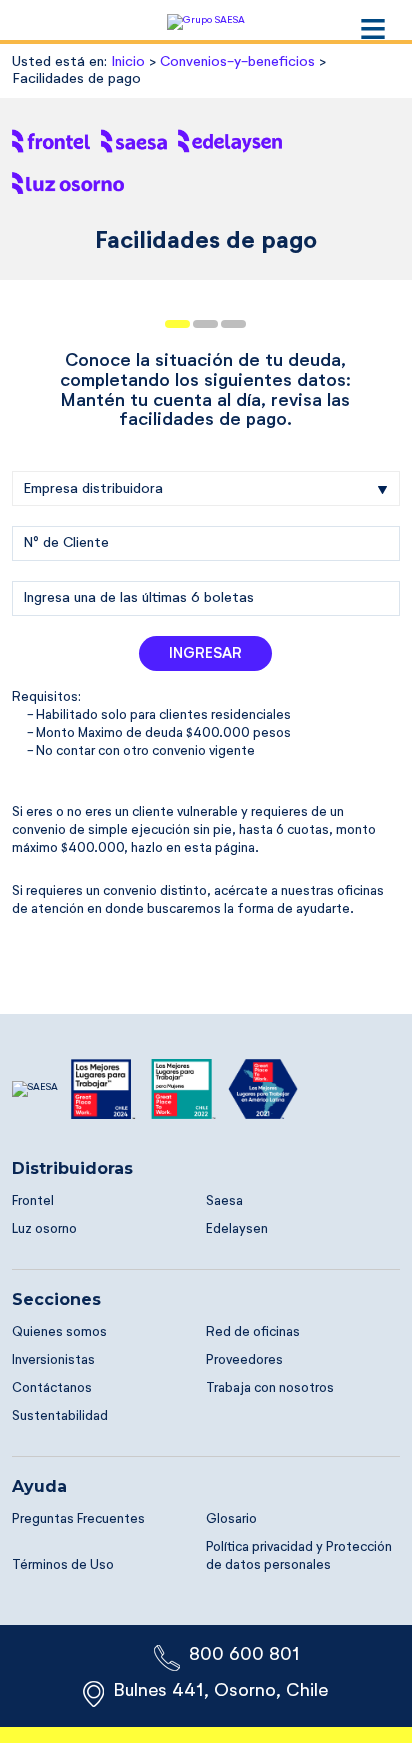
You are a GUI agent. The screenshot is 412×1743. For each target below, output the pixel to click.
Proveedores (244, 1360)
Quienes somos (59, 1332)
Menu (373, 28)
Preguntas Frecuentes (78, 1519)
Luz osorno (44, 1229)
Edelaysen (237, 1229)
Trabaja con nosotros (270, 1388)
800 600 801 (244, 1655)
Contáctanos (52, 1388)
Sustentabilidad (60, 1416)
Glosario (231, 1519)
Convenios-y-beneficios (237, 62)
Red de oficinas (253, 1332)
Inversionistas (53, 1360)
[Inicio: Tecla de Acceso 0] (206, 20)
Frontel (33, 1201)
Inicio (128, 62)
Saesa (224, 1201)
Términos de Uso (63, 1565)
